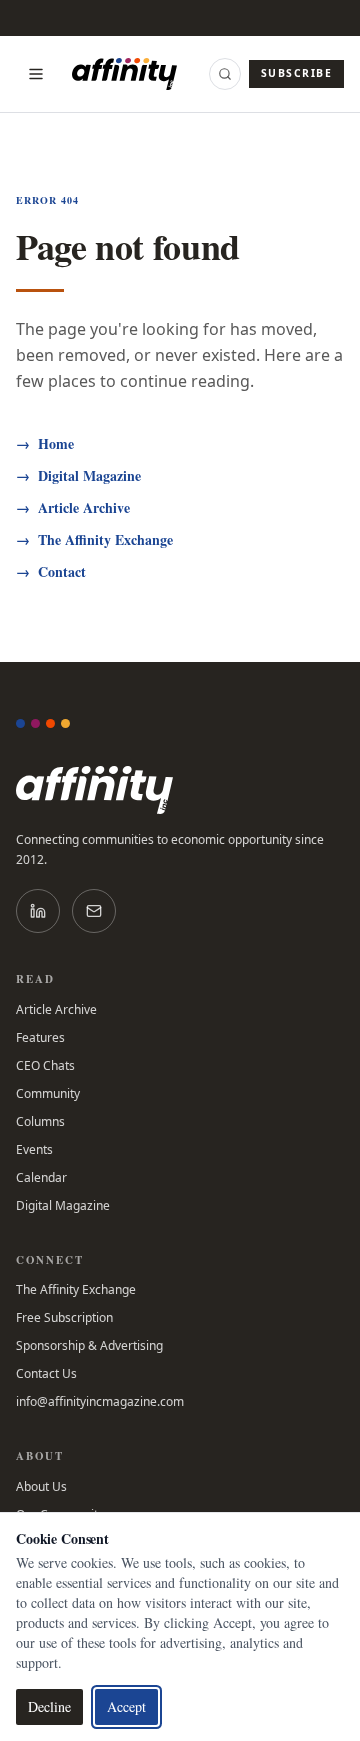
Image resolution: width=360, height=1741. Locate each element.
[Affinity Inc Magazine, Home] (180, 790)
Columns (40, 1122)
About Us (41, 1487)
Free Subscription (64, 1318)
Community (48, 1094)
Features (40, 1038)
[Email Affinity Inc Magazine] (94, 911)
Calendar (41, 1178)
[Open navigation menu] (36, 74)
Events (34, 1150)
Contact (51, 572)
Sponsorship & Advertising (89, 1346)
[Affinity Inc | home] (124, 74)
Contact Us (46, 1374)
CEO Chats (45, 1066)
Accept (126, 1706)
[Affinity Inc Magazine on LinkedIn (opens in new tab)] (38, 911)
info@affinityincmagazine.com (100, 1402)
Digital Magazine (78, 476)
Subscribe (296, 73)
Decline (49, 1706)
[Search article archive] (225, 74)
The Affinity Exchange (94, 540)
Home (45, 444)
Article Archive (73, 508)
